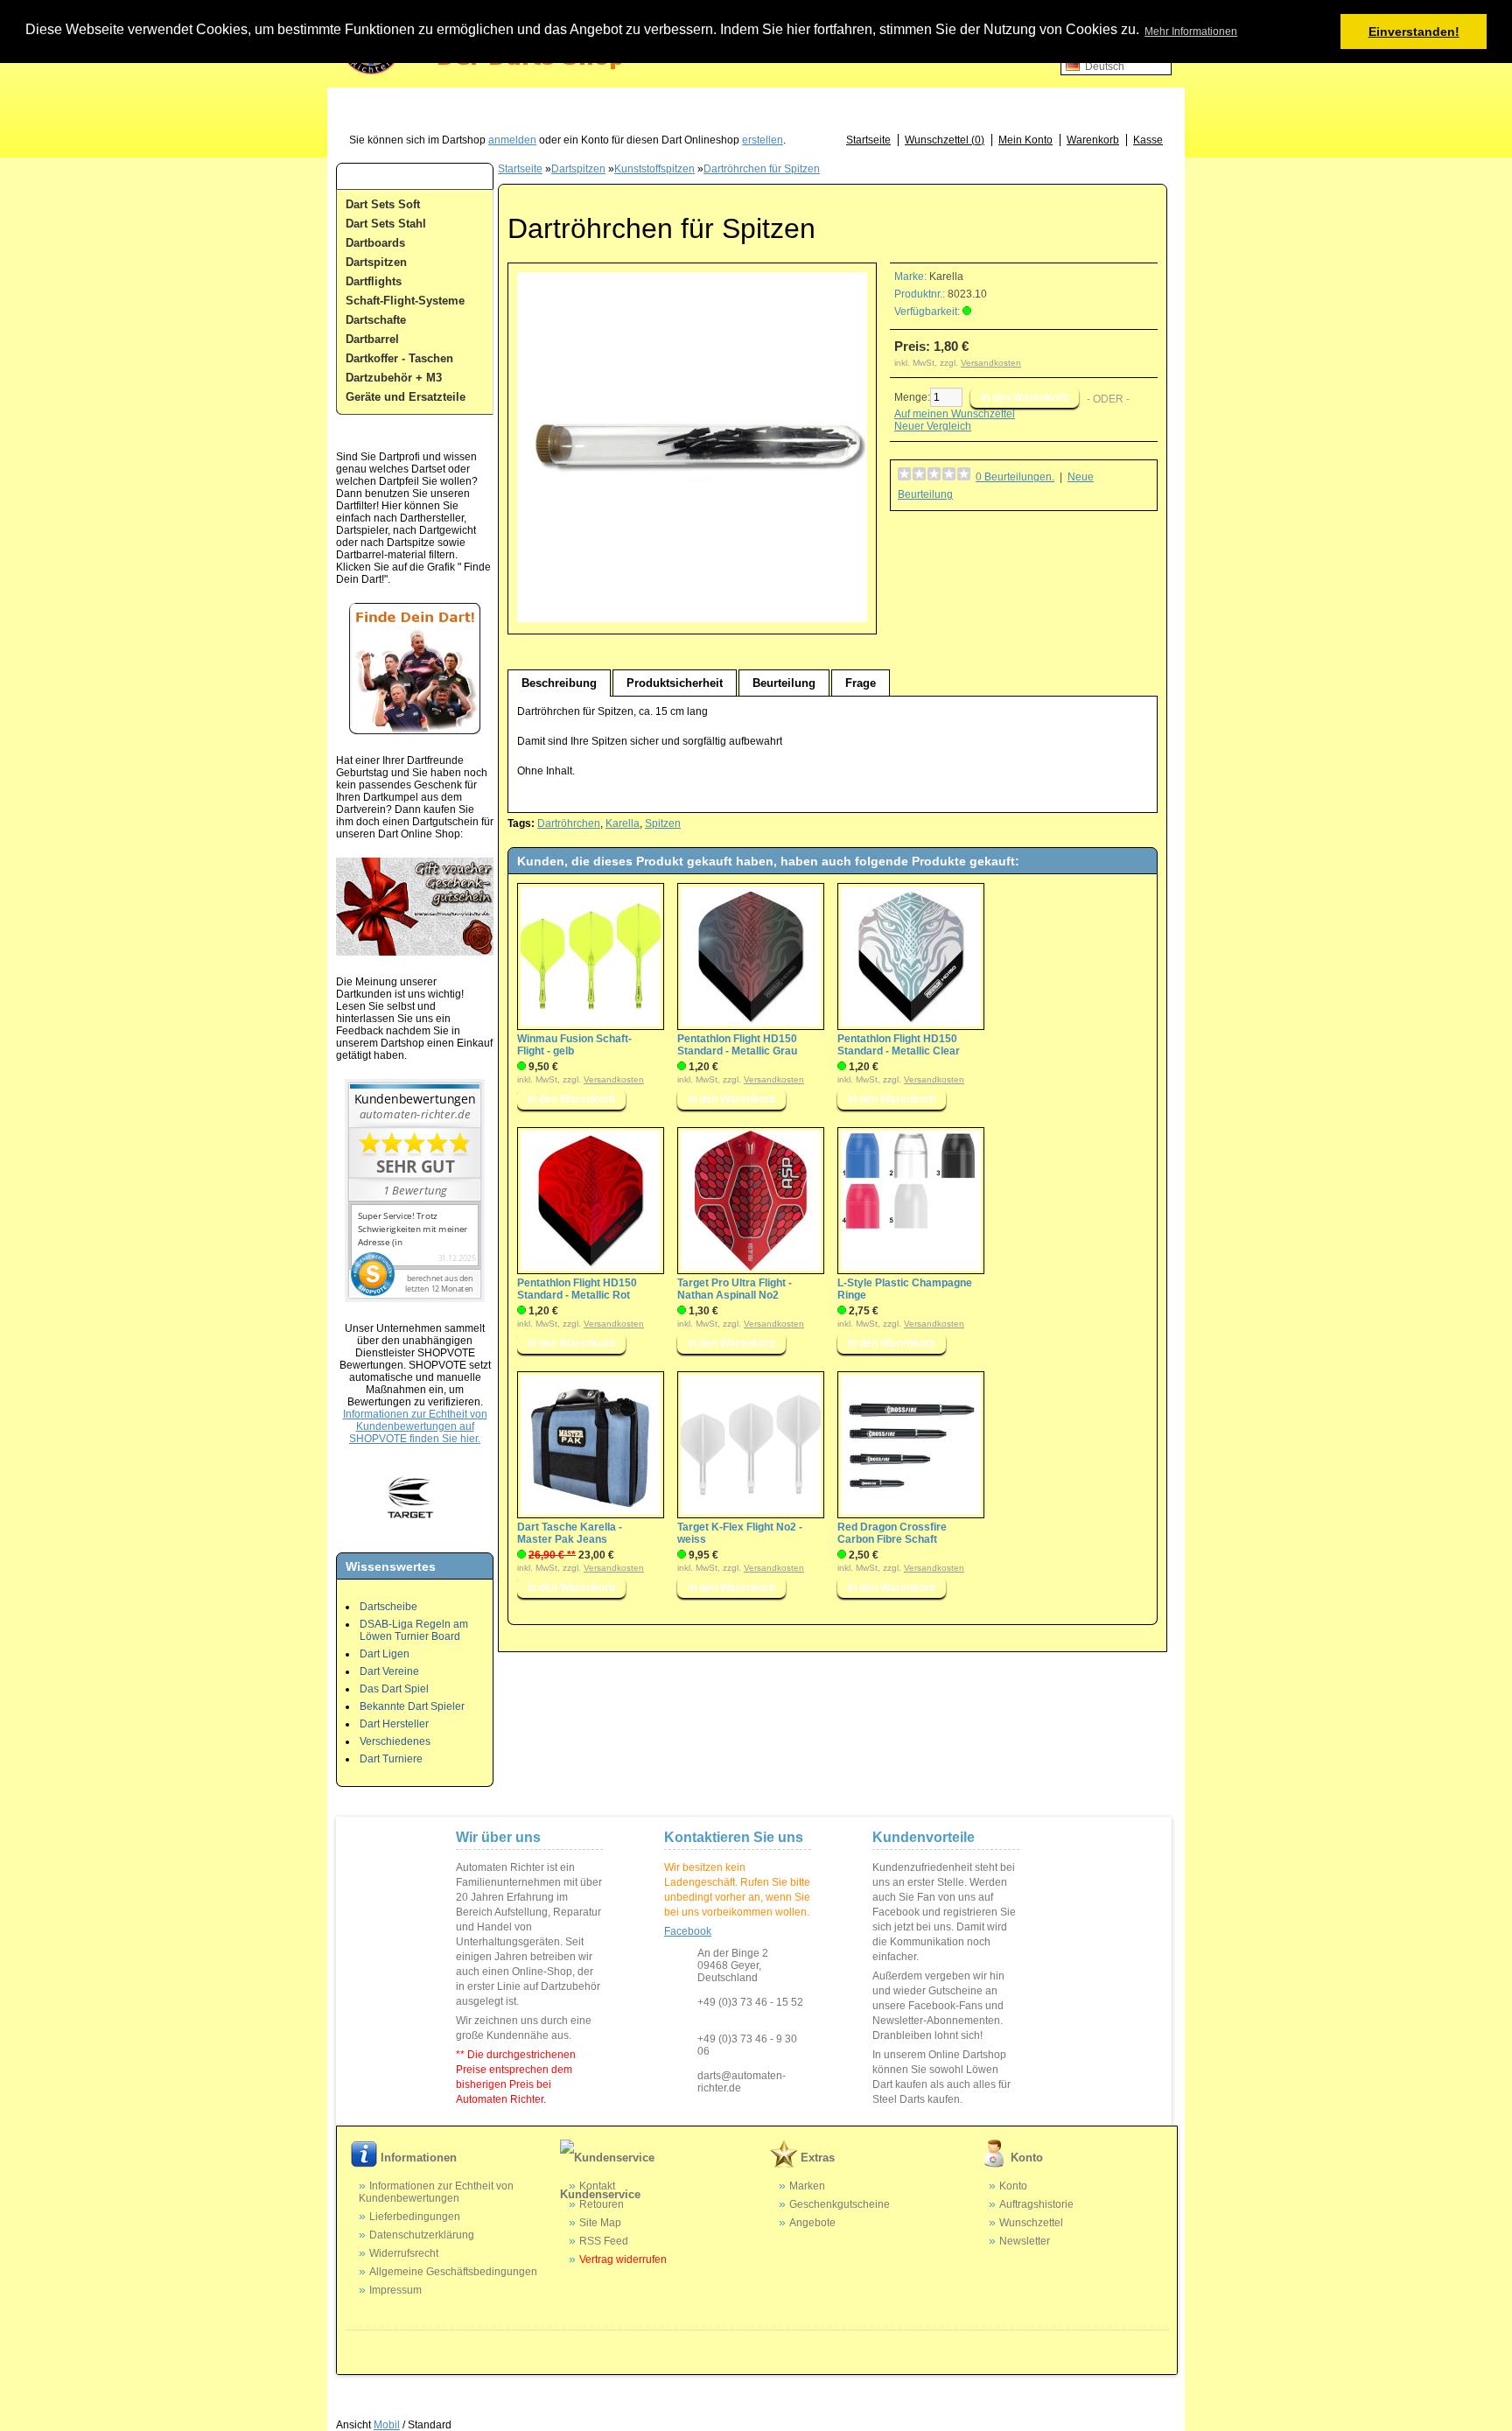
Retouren (602, 2204)
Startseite (868, 140)
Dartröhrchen (569, 823)
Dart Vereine (389, 1671)
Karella (946, 277)
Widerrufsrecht (404, 2253)
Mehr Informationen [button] (1191, 32)
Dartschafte (376, 320)
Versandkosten (991, 363)
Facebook (688, 1931)
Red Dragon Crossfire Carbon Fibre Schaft (892, 1533)
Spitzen (663, 823)
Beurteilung (784, 683)
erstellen (763, 140)
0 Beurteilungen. (1015, 477)
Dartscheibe (388, 1607)
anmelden (512, 140)
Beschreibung (559, 683)
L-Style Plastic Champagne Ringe (905, 1289)
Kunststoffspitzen (654, 169)
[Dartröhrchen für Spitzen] (692, 619)
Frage (861, 683)
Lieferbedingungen (415, 2217)
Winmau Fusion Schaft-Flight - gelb (574, 1045)
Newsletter (1025, 2241)
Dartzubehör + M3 (394, 378)
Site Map (600, 2223)
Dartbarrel (372, 339)
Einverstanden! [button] (1414, 32)
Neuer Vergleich (933, 426)
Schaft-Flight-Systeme (405, 301)
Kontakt (597, 2186)
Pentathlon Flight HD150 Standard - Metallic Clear (899, 1045)
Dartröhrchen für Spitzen (762, 169)
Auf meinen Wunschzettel (955, 414)
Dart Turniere (391, 1759)
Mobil (387, 2425)
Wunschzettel (1031, 2223)
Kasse (1148, 140)
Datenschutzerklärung (422, 2235)
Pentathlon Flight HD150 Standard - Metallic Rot (577, 1289)
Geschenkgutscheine (840, 2204)
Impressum (395, 2290)
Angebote (812, 2223)
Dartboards (375, 243)
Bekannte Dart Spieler (412, 1706)
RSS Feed (604, 2241)
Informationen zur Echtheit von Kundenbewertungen (436, 2192)
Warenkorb (1093, 140)
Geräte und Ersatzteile (406, 397)
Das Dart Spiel (394, 1689)
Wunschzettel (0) (945, 140)
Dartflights (374, 281)
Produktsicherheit (675, 683)
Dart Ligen (385, 1654)
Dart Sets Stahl (386, 224)
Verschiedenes (395, 1741)
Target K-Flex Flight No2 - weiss (740, 1533)
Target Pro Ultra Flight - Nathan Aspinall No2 (735, 1289)
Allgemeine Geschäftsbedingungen (453, 2272)
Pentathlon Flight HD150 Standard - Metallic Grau (737, 1045)
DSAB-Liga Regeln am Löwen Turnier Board (414, 1630)
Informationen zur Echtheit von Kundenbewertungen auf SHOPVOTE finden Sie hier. (415, 1426)
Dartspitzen (376, 262)
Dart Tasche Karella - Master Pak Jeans (570, 1533)
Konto (1013, 2186)
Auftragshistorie (1036, 2204)
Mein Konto (1025, 140)
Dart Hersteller (394, 1724)
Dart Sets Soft (383, 204)
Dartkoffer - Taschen (399, 358)
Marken (807, 2186)
